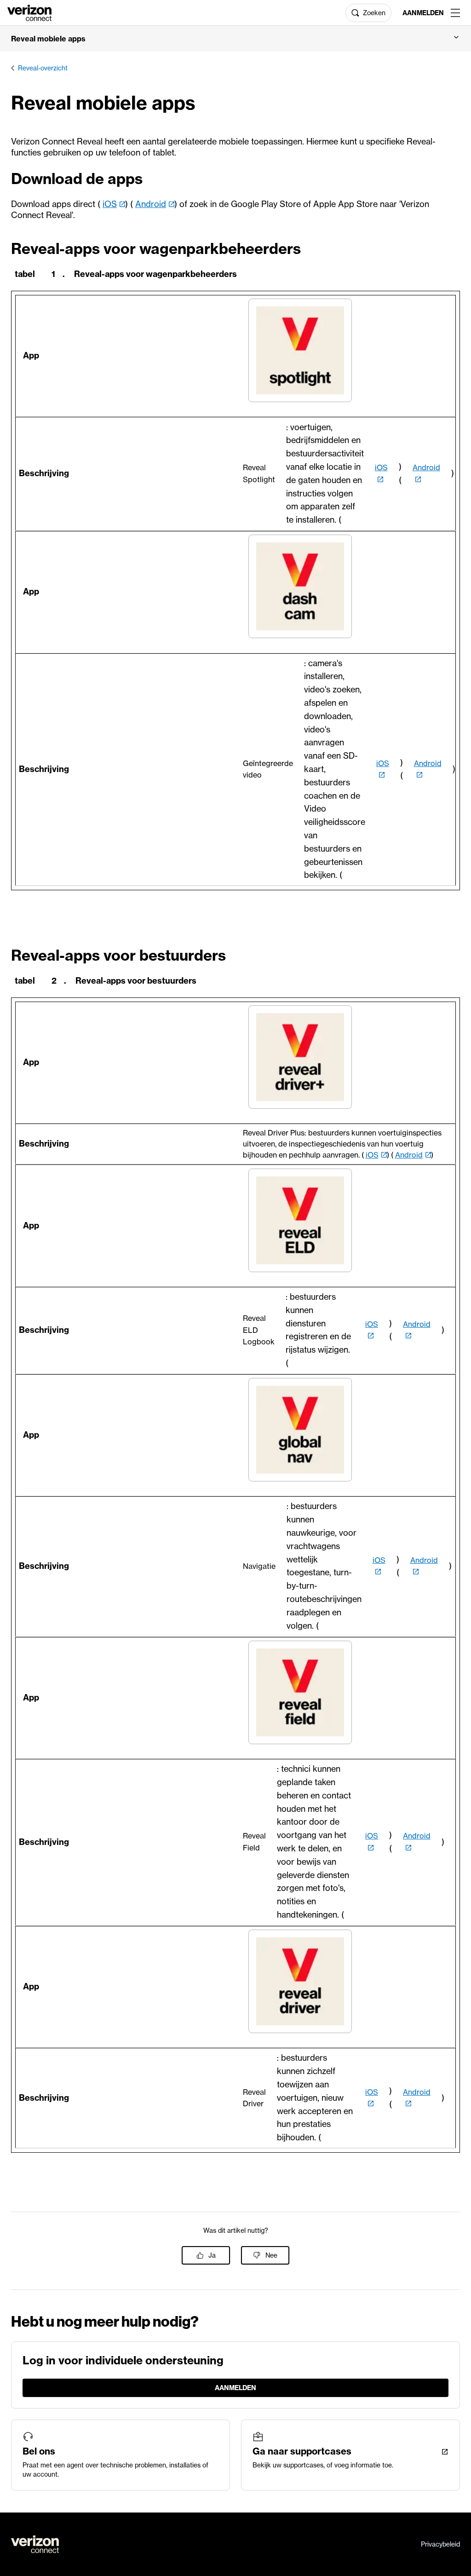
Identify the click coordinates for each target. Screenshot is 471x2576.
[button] (235, 39)
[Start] (29, 12)
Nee (271, 2255)
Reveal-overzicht (43, 68)
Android (151, 204)
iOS (110, 204)
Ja (212, 2255)
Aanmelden (423, 13)
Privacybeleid (440, 2544)
